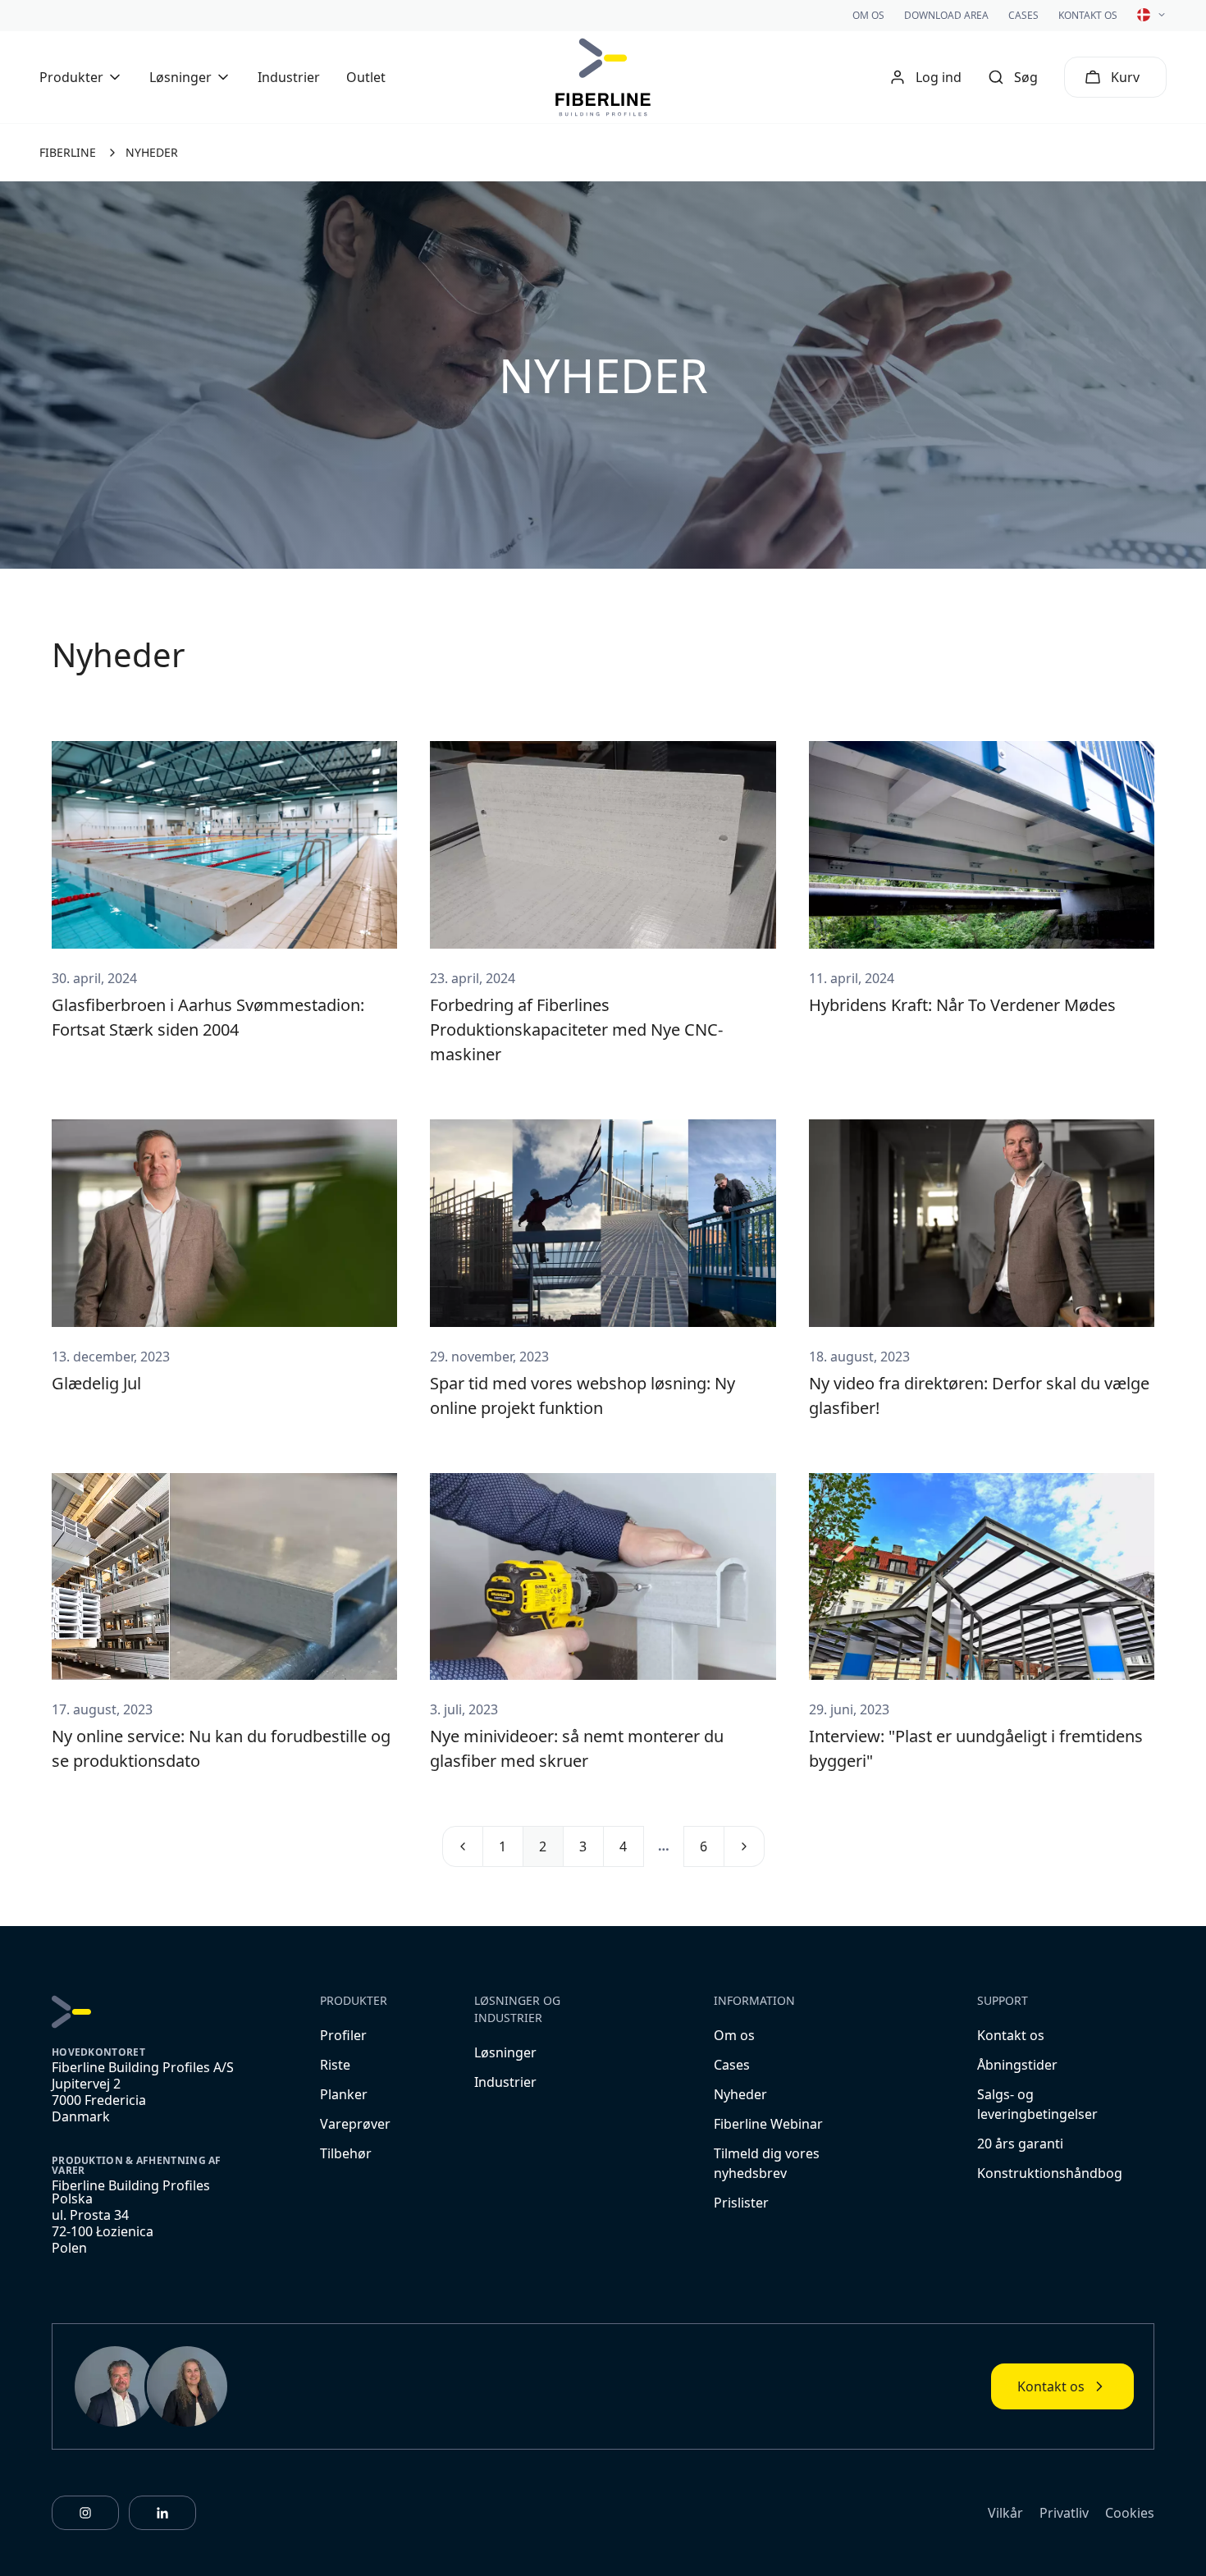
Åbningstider (1017, 2065)
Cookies (1130, 2513)
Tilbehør (346, 2153)
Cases (1023, 15)
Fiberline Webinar (768, 2124)
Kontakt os (1088, 15)
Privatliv (1064, 2513)
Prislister (741, 2203)
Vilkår (1005, 2513)
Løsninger (505, 2052)
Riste (335, 2065)
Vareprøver (355, 2124)
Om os (868, 15)
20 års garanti (1020, 2144)
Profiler (343, 2035)
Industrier (289, 77)
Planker (344, 2094)
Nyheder (740, 2094)
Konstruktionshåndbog (1050, 2173)
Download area (946, 15)
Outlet (366, 77)
